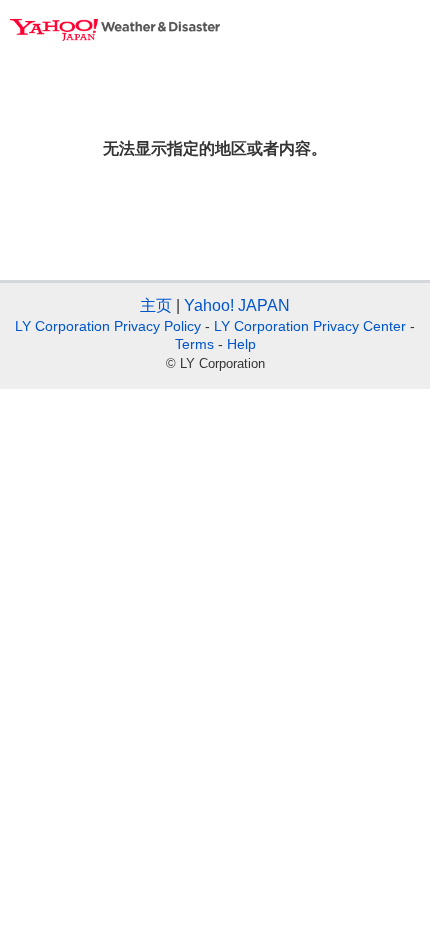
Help (241, 344)
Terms (194, 344)
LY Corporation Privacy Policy (108, 326)
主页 (156, 305)
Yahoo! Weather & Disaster (115, 30)
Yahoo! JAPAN (237, 305)
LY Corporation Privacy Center (310, 326)
